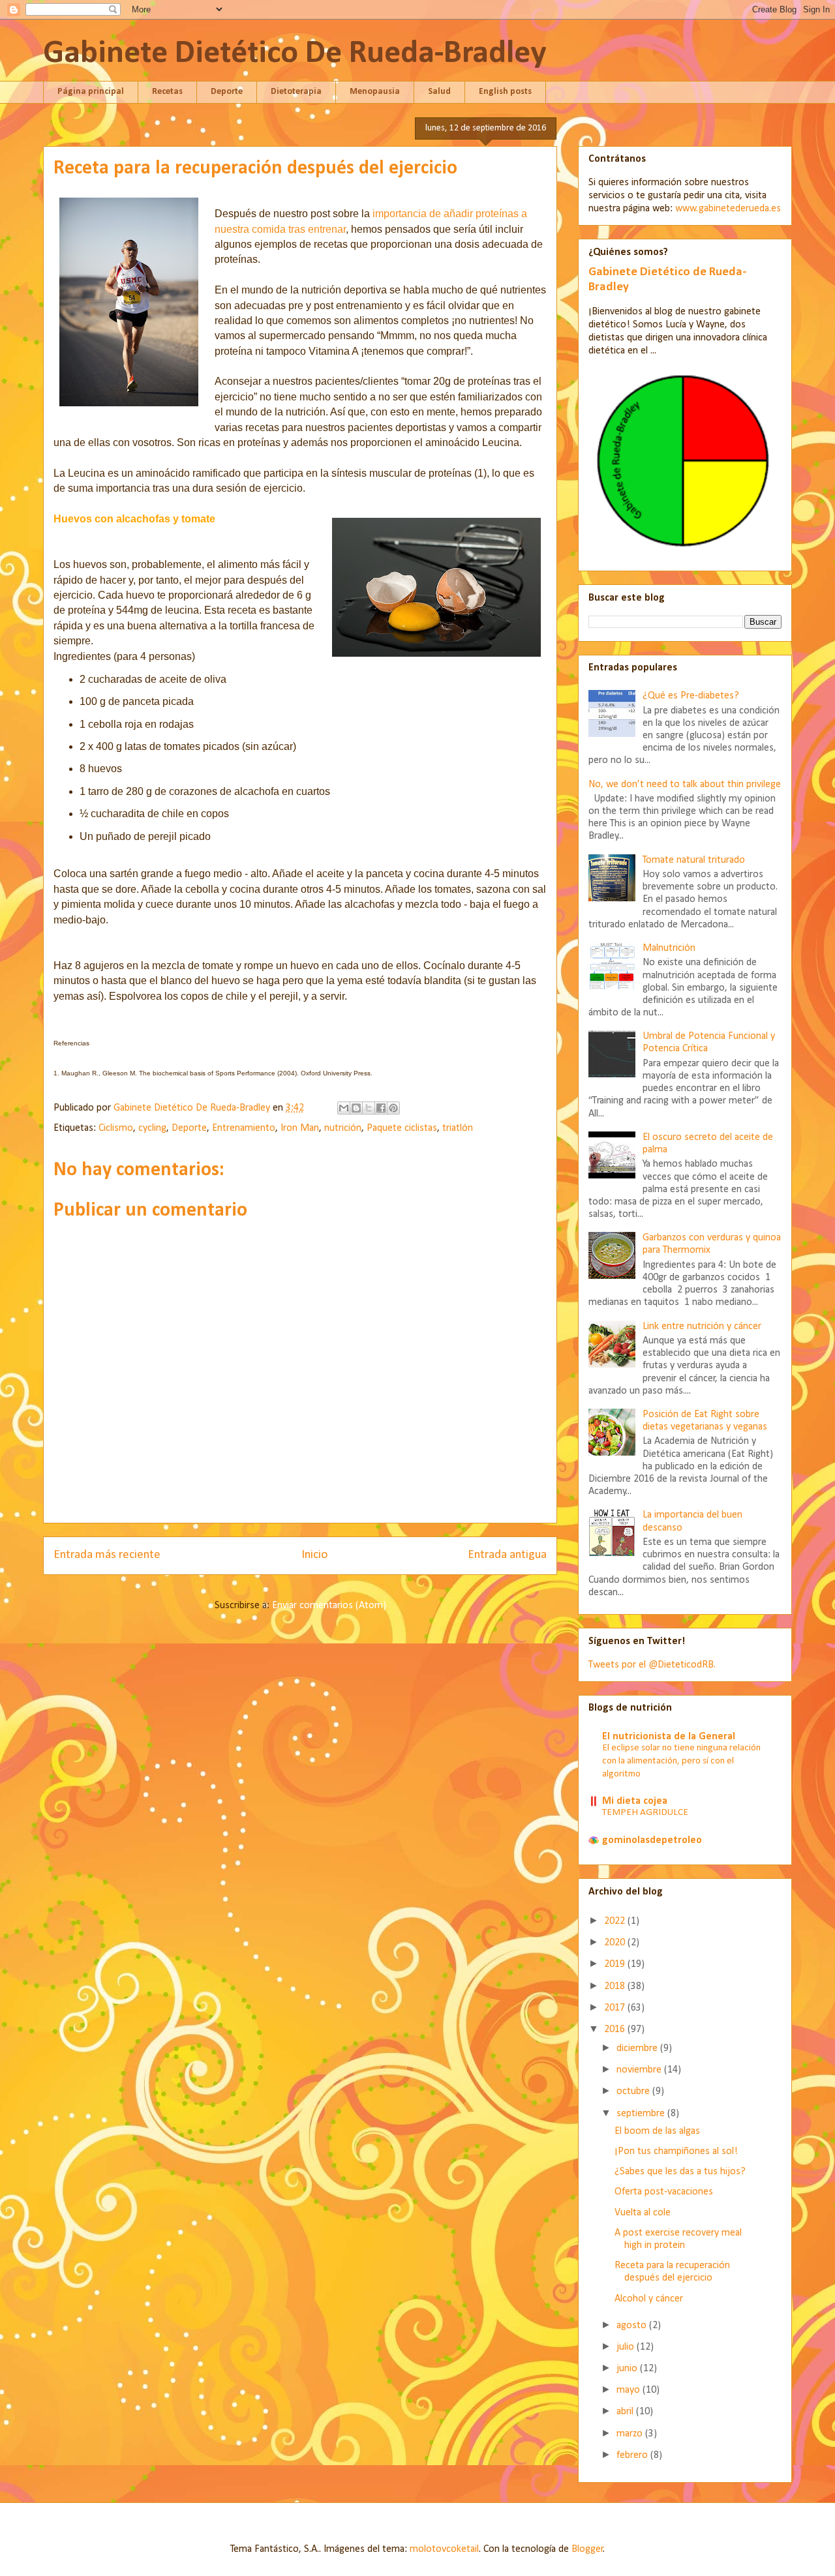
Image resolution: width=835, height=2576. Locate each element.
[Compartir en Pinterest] (393, 1108)
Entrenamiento (244, 1128)
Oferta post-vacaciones (664, 2192)
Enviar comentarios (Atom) (329, 1606)
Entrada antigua (507, 1555)
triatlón (458, 1128)
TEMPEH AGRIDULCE (645, 1813)
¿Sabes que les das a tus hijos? (680, 2172)
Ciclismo (116, 1128)
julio (627, 2347)
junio (628, 2369)
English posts (505, 92)
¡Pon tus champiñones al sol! (676, 2151)
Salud (439, 92)
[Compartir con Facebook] (381, 1108)
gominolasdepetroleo (652, 1840)
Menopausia (375, 92)
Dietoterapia (296, 92)
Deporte (227, 92)
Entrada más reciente (107, 1555)
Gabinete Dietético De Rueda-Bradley (295, 54)
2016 (616, 2029)
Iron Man (300, 1128)
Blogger (587, 2549)
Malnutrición (669, 948)
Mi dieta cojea (635, 1801)
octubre (634, 2091)
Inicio (314, 1555)
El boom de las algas (657, 2131)
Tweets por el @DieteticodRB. (652, 1665)
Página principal (91, 92)
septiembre (642, 2114)
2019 (616, 1964)
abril (626, 2412)
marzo (631, 2434)
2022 (616, 1921)
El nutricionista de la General (669, 1737)
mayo (630, 2390)
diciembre (638, 2048)
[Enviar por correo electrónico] (344, 1108)
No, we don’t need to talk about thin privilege (685, 785)
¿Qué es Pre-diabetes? (691, 696)
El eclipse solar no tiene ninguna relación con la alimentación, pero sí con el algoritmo (681, 1761)
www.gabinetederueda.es (728, 209)
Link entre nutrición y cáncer (702, 1326)
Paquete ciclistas (402, 1128)
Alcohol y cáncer (649, 2299)
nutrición (343, 1128)
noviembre (640, 2070)
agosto (633, 2326)
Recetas (167, 92)
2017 (616, 2008)
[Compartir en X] (369, 1108)
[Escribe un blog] (356, 1108)
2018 (616, 1986)
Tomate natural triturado (694, 860)
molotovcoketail (444, 2549)
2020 (616, 1943)
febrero (633, 2455)
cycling (152, 1128)
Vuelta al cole (643, 2213)
